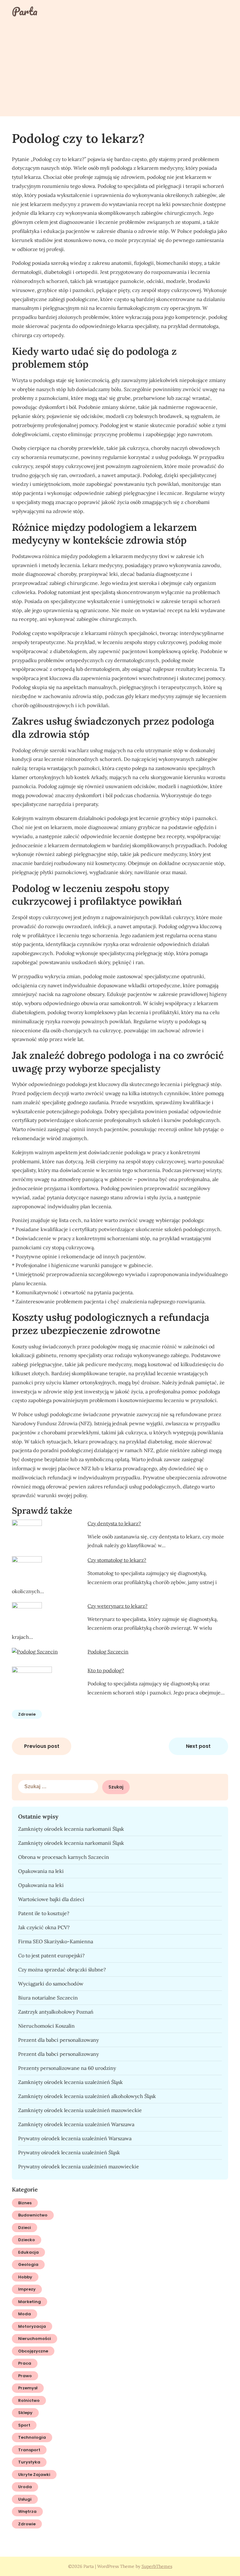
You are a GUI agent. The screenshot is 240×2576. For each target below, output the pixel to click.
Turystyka (29, 2462)
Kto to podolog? (106, 1670)
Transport (29, 2450)
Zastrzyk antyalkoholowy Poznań (56, 2012)
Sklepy (25, 2413)
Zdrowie (27, 1714)
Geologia (28, 2264)
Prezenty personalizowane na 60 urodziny (67, 2068)
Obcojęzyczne (33, 2351)
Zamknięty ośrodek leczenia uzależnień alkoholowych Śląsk (87, 2096)
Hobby (25, 2277)
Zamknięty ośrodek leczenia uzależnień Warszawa (76, 2124)
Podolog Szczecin (108, 1652)
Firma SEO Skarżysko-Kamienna (56, 1941)
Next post (198, 1746)
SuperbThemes (157, 2566)
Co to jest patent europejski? (51, 1955)
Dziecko (27, 2240)
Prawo (25, 2376)
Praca (25, 2363)
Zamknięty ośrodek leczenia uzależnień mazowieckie (80, 2110)
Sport (24, 2425)
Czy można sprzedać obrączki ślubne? (62, 1970)
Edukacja (28, 2252)
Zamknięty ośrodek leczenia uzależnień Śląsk (70, 2082)
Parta (25, 11)
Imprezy (27, 2289)
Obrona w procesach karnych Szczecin (64, 1857)
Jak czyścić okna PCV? (44, 1927)
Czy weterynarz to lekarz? (117, 1606)
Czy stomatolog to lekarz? (117, 1560)
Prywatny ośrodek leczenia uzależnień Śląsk (69, 2152)
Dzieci (25, 2228)
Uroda (25, 2487)
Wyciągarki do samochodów (51, 1984)
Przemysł (28, 2388)
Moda (25, 2314)
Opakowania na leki (41, 1871)
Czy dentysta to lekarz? (114, 1523)
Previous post (42, 1746)
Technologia (32, 2437)
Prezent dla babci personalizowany (58, 2040)
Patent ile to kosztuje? (44, 1913)
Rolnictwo (29, 2400)
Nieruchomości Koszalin (46, 2026)
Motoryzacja (32, 2326)
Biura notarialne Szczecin (48, 1998)
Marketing (30, 2302)
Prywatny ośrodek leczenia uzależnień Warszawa (75, 2138)
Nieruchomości (35, 2339)
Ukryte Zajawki (34, 2475)
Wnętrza (27, 2511)
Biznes (25, 2203)
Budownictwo (33, 2215)
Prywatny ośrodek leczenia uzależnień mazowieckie (79, 2166)
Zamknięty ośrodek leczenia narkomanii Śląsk (71, 1829)
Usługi (25, 2499)
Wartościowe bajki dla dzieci (51, 1899)
